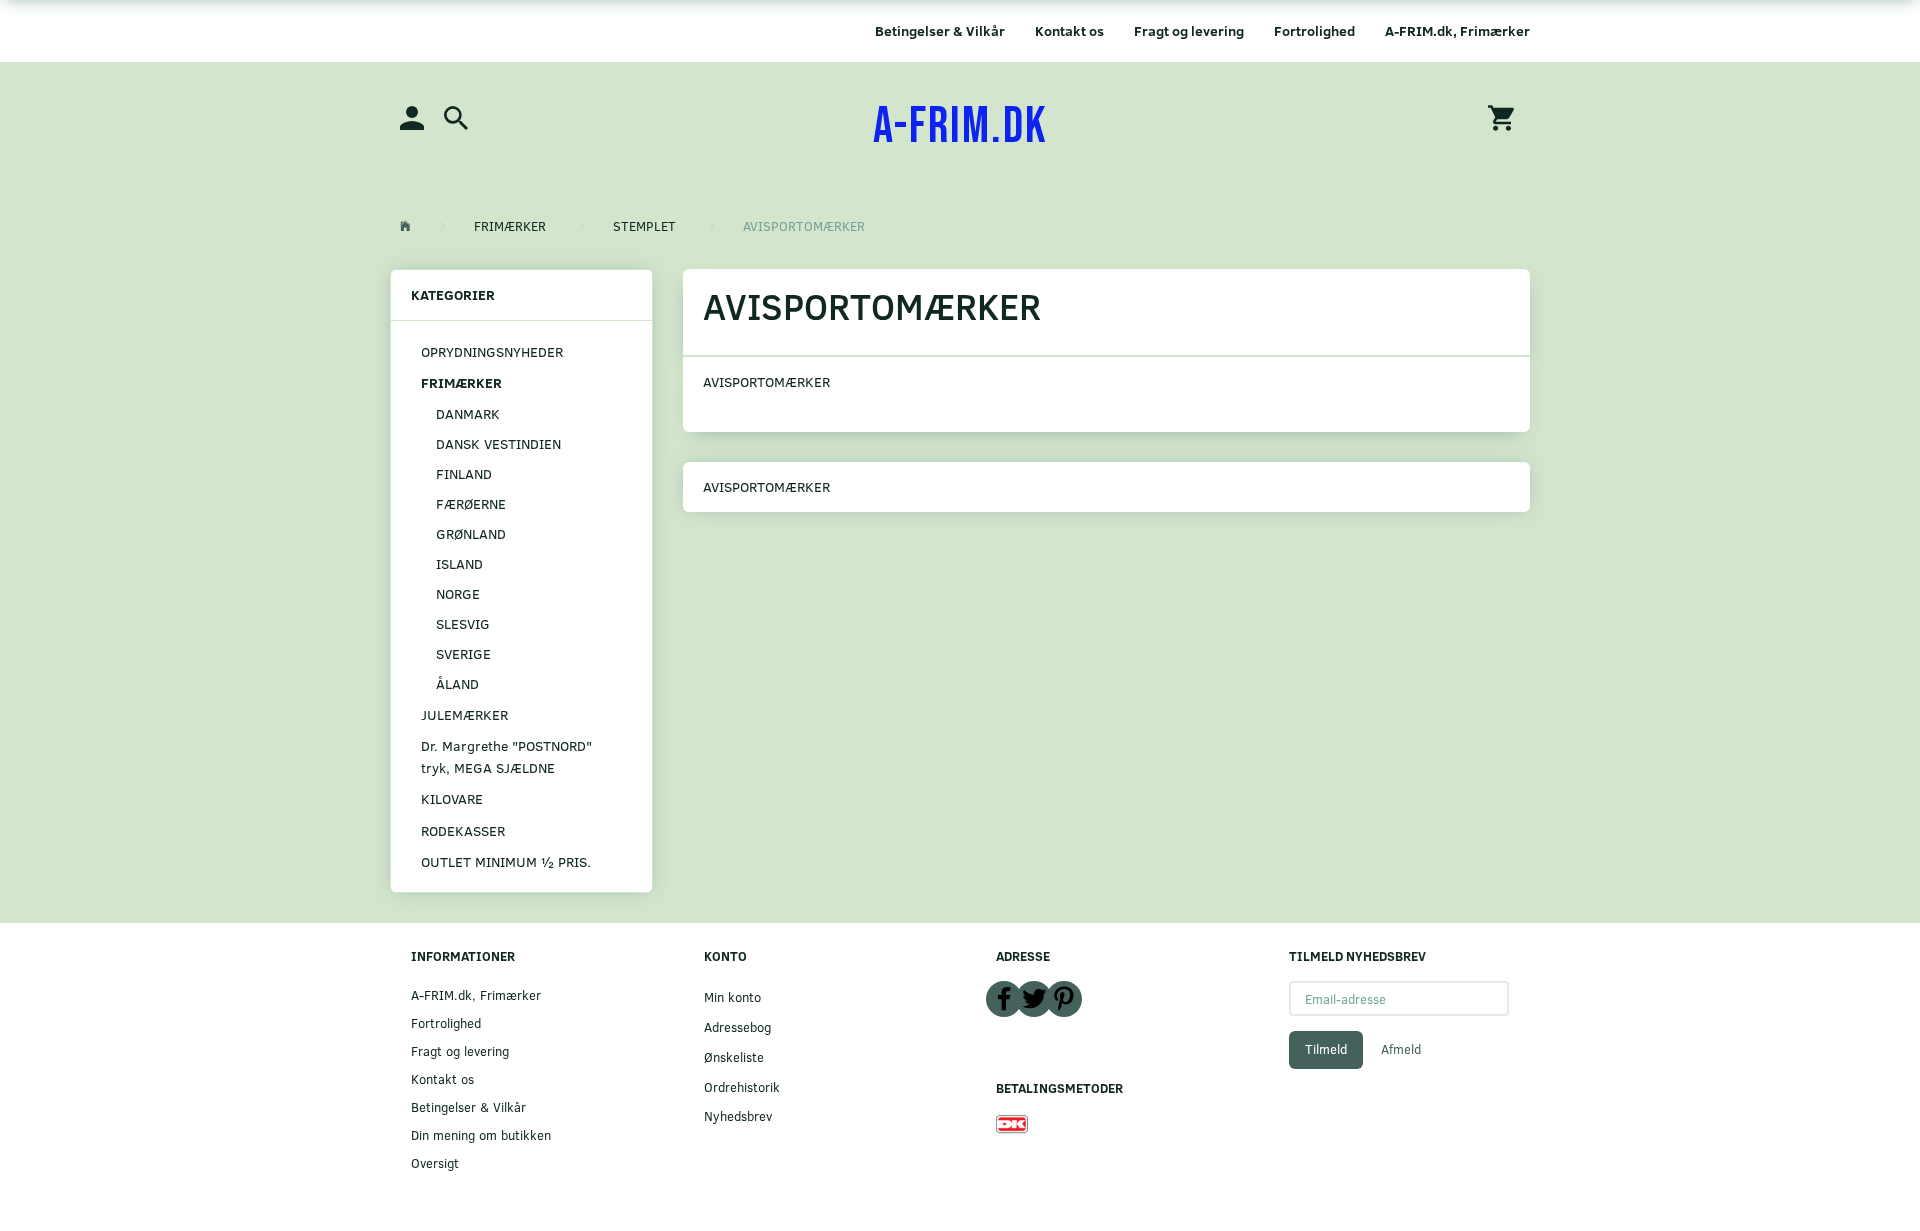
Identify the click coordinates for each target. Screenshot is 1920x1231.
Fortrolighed (1314, 30)
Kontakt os (1069, 30)
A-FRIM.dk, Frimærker (1457, 30)
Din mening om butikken (481, 1134)
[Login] (412, 116)
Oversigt (435, 1162)
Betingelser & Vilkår (940, 30)
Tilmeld (1326, 1049)
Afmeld (1401, 1049)
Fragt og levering (1189, 30)
